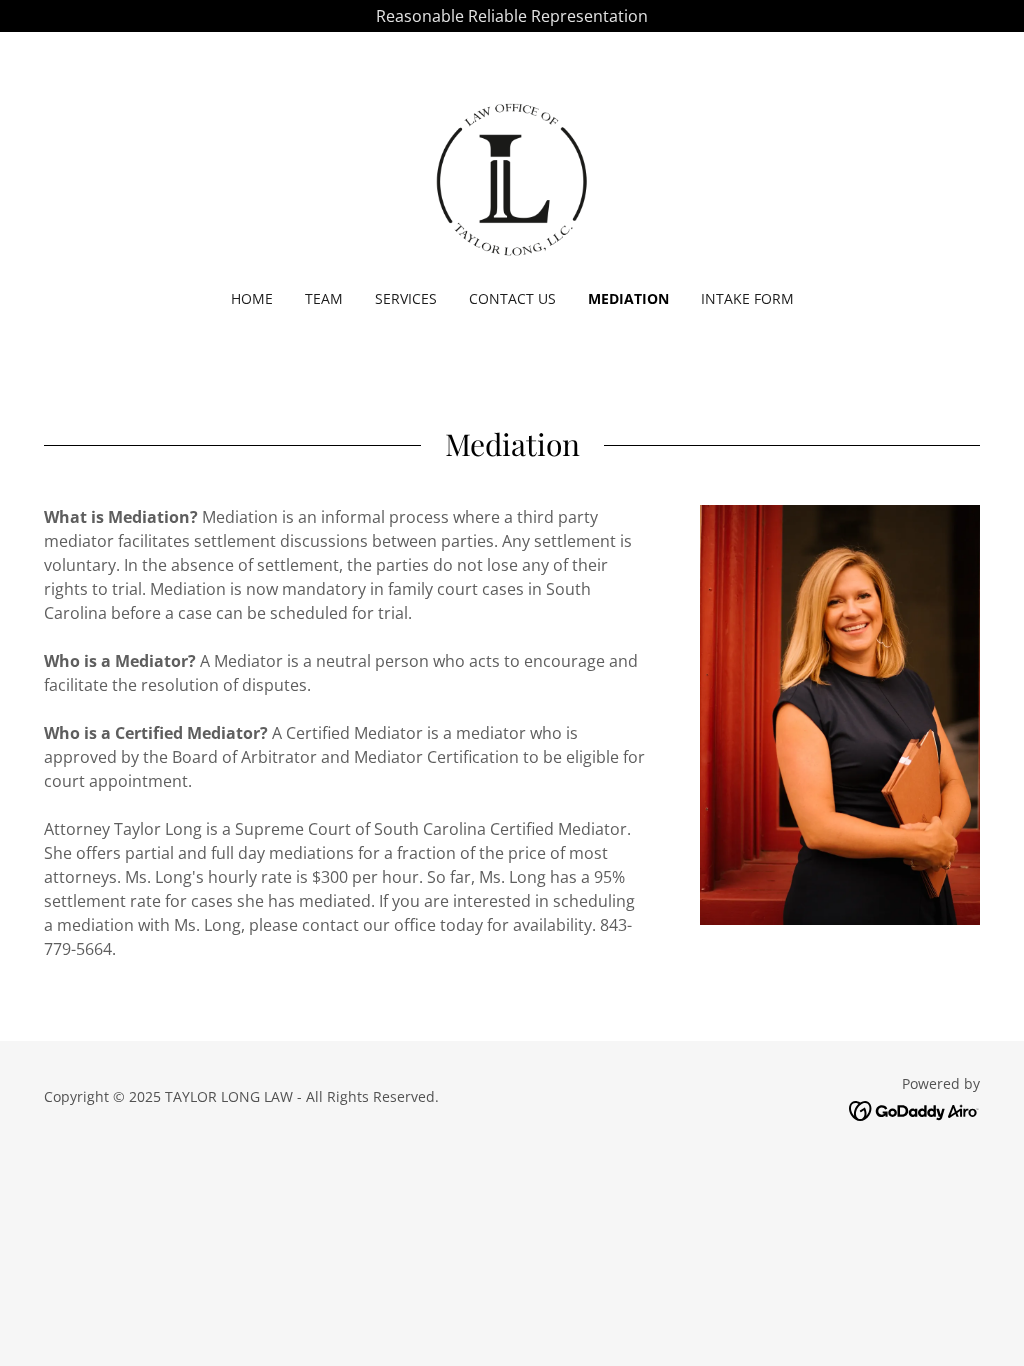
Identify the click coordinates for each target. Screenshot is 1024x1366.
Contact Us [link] (512, 298)
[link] (511, 174)
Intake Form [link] (747, 298)
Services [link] (406, 298)
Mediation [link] (628, 298)
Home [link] (252, 298)
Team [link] (324, 298)
